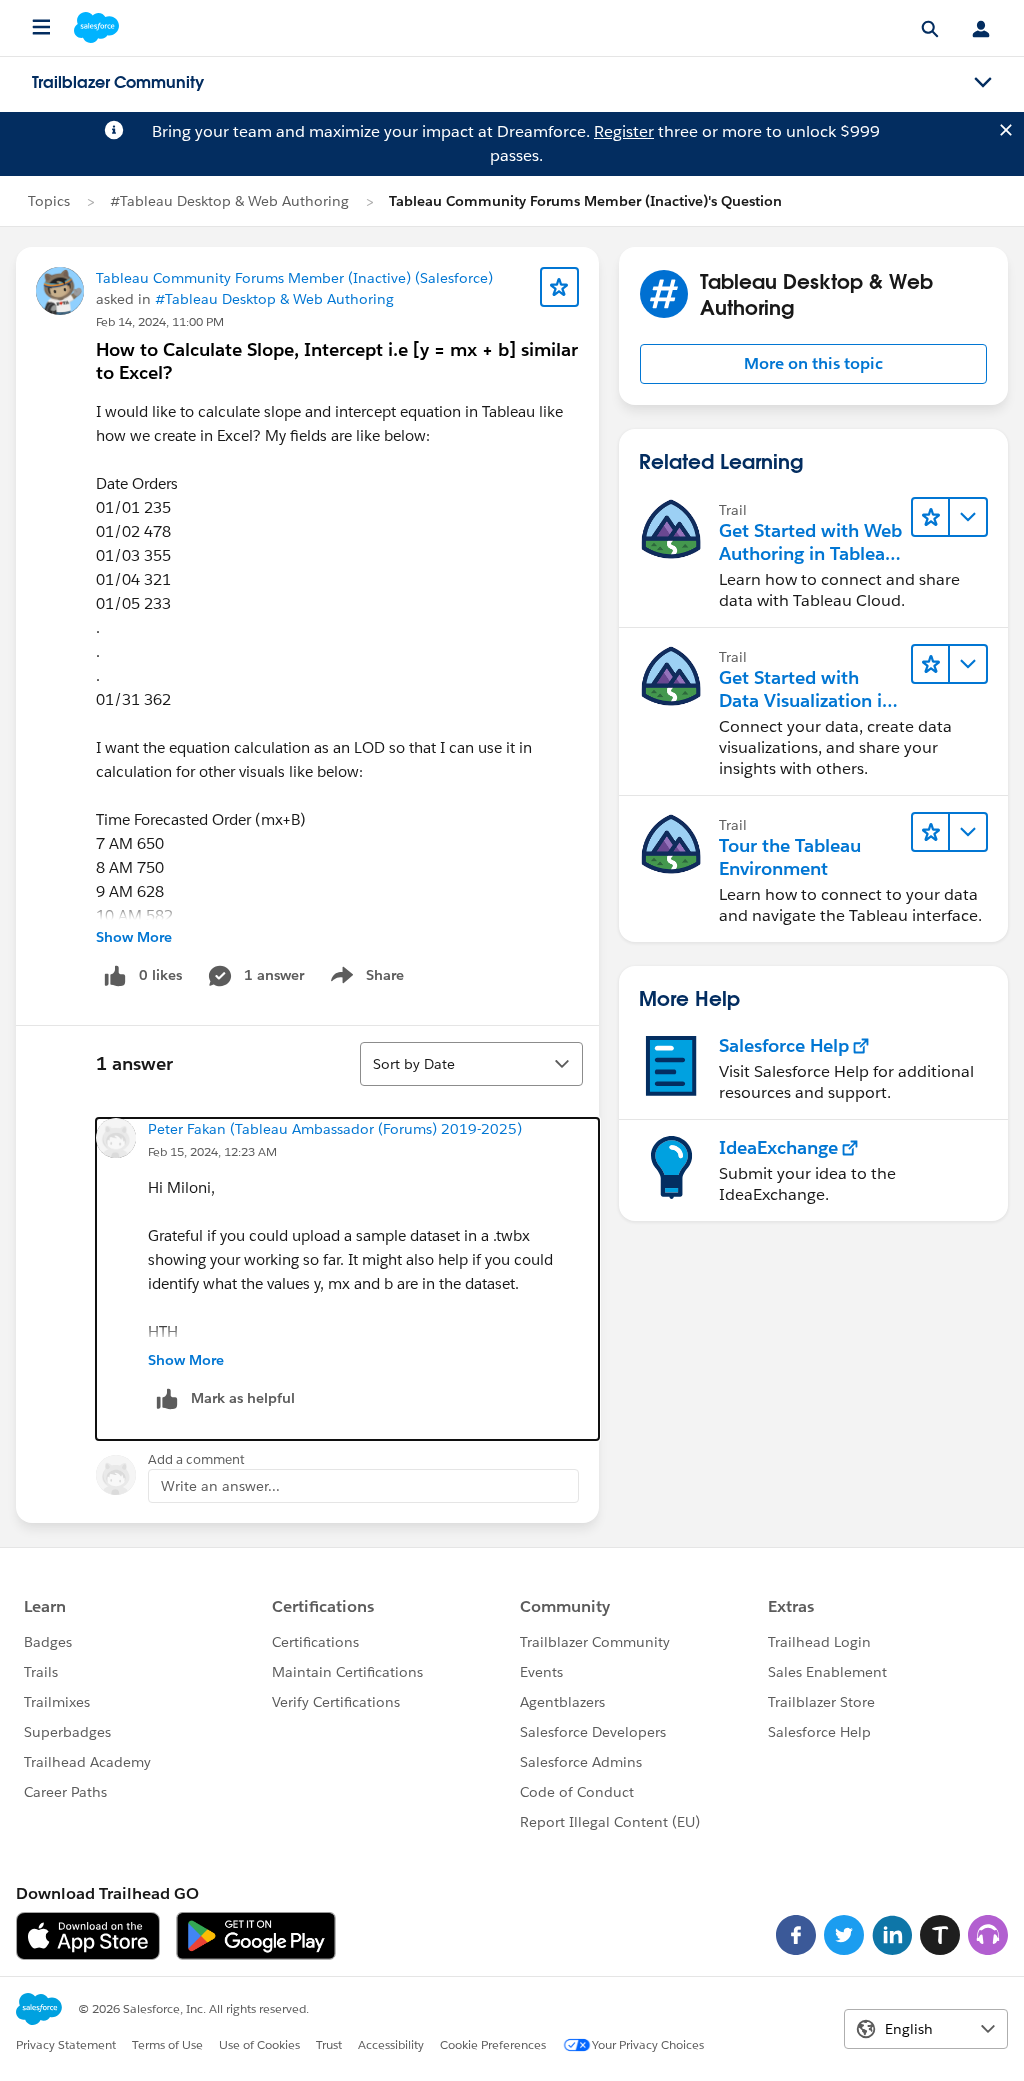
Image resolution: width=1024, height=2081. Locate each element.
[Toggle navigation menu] (983, 83)
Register (624, 131)
